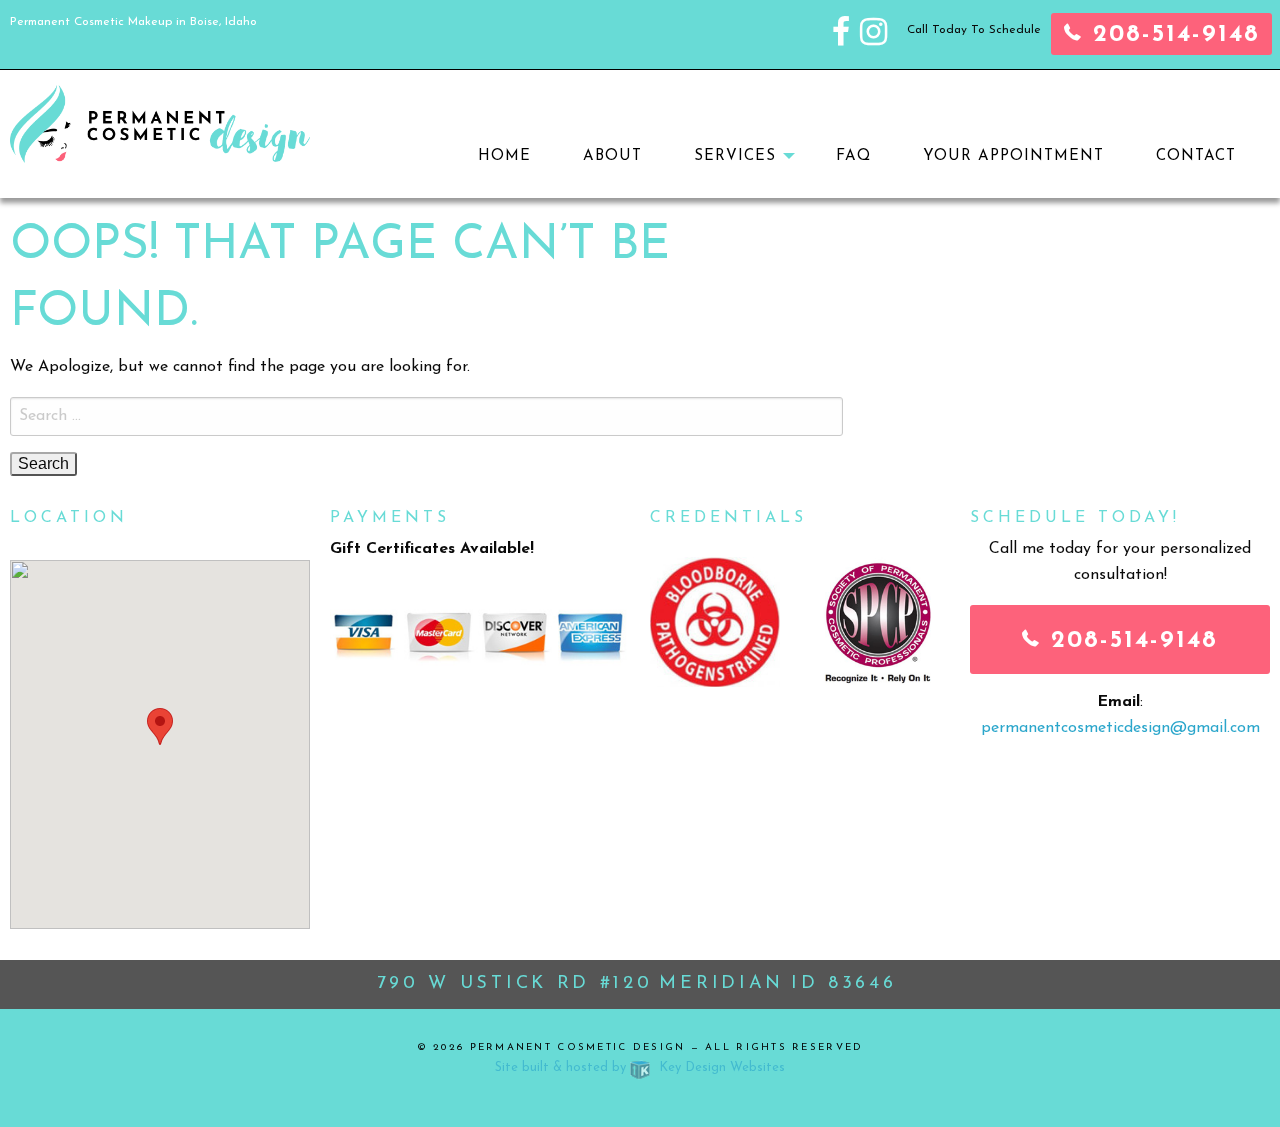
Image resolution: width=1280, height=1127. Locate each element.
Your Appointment (1013, 156)
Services (735, 156)
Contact (1196, 156)
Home (504, 156)
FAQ (853, 156)
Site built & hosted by (640, 1067)
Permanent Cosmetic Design (578, 1047)
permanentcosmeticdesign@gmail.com (1120, 728)
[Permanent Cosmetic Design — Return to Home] (160, 123)
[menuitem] (504, 156)
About (612, 156)
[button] (160, 726)
